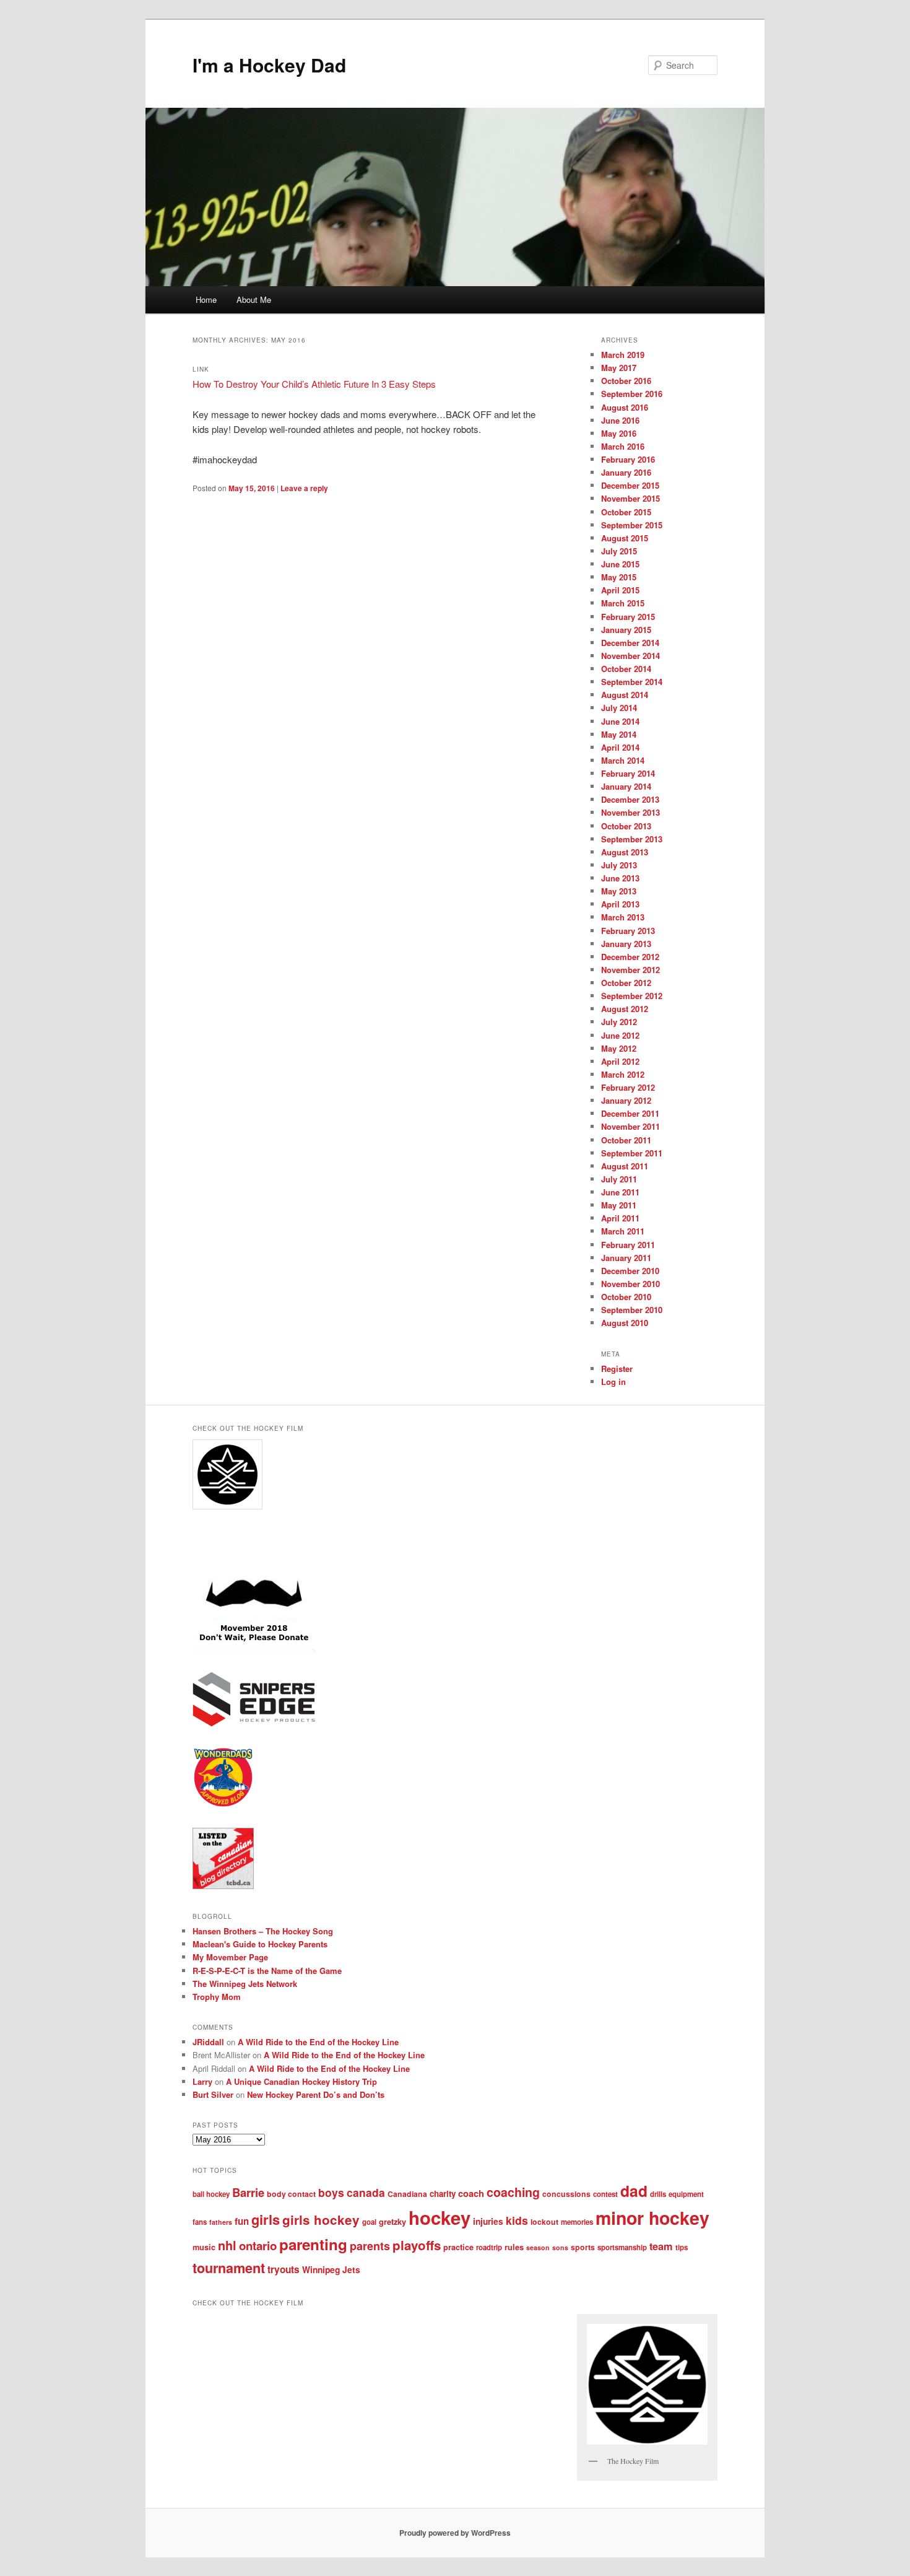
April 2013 (620, 904)
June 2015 (620, 564)
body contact (291, 2194)
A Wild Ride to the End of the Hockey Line (318, 2042)
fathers (221, 2222)
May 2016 (619, 433)
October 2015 (626, 512)
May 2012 (619, 1048)
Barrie (248, 2192)
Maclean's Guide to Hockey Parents (260, 1944)
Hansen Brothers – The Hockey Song (263, 1931)
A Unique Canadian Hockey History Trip (301, 2081)
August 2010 (625, 1323)
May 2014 (619, 734)
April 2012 (620, 1061)
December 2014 (630, 643)
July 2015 (619, 551)
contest (605, 2194)
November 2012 (630, 970)
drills (658, 2194)
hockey (440, 2217)
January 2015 (626, 630)
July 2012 (619, 1022)
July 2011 (619, 1179)
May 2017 (619, 368)
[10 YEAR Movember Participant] (254, 1649)
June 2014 (620, 721)
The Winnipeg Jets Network (245, 1984)
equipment (686, 2194)
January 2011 (626, 1258)
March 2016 (623, 446)
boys (331, 2192)
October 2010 (626, 1297)
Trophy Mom (217, 1997)
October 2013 (626, 826)
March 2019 (623, 355)
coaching (513, 2192)
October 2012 (626, 983)
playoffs (417, 2245)
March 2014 (623, 760)
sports (583, 2247)
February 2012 (628, 1087)
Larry (202, 2081)
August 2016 (625, 407)
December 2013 (630, 799)
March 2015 (623, 603)
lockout (544, 2222)
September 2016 (632, 394)
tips (682, 2247)
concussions (566, 2194)
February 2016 (628, 459)
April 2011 (620, 1218)
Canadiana (407, 2194)
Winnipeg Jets (331, 2269)
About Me (254, 299)
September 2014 (632, 682)
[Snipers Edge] (254, 1724)
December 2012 (630, 957)
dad (634, 2191)
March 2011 (623, 1231)
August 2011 (625, 1166)
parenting (313, 2244)
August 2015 (625, 538)
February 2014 (628, 773)
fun (242, 2221)
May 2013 (619, 891)
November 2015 (630, 498)
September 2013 (632, 839)
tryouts (284, 2269)
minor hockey (652, 2218)
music (204, 2247)
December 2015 (630, 485)
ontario (258, 2246)
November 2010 (630, 1284)
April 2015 (620, 590)
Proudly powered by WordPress (455, 2533)
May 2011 (619, 1205)
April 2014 (620, 747)
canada (366, 2192)
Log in (613, 1382)
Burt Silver (213, 2094)
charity (443, 2194)
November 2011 (630, 1126)
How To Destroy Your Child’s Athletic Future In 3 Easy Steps (314, 384)
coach (471, 2193)
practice (458, 2247)
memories (577, 2222)
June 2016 (620, 420)
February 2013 (628, 931)
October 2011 (626, 1140)
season (538, 2247)
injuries (488, 2221)
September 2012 (632, 996)
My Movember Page (230, 1957)
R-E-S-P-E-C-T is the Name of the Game (267, 1971)
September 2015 (632, 525)
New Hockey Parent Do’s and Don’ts (316, 2094)
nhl (227, 2245)
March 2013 (623, 917)
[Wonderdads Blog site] (223, 1805)
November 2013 (630, 812)
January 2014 (626, 786)
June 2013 (620, 878)
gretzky (392, 2222)
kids (517, 2220)
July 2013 (619, 865)
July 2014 (619, 708)
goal (369, 2222)
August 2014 (625, 695)
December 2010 (630, 1271)
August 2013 (625, 852)
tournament (229, 2268)
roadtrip (489, 2247)
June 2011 (620, 1192)
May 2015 (619, 577)
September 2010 (632, 1310)
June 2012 (620, 1035)
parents (370, 2246)
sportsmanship (622, 2247)
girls (266, 2219)
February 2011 (628, 1245)
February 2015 (628, 617)
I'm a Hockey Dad (269, 65)
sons (560, 2247)
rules (514, 2247)
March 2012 (623, 1074)
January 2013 (626, 944)
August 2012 (625, 1009)
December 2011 (630, 1113)
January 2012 (626, 1100)
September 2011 (632, 1153)
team (661, 2246)
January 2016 (626, 472)
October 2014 (626, 669)
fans (200, 2222)
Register (617, 1369)
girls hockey (321, 2220)
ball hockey (211, 2194)
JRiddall (208, 2042)
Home (206, 299)
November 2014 (630, 656)
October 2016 (626, 381)
